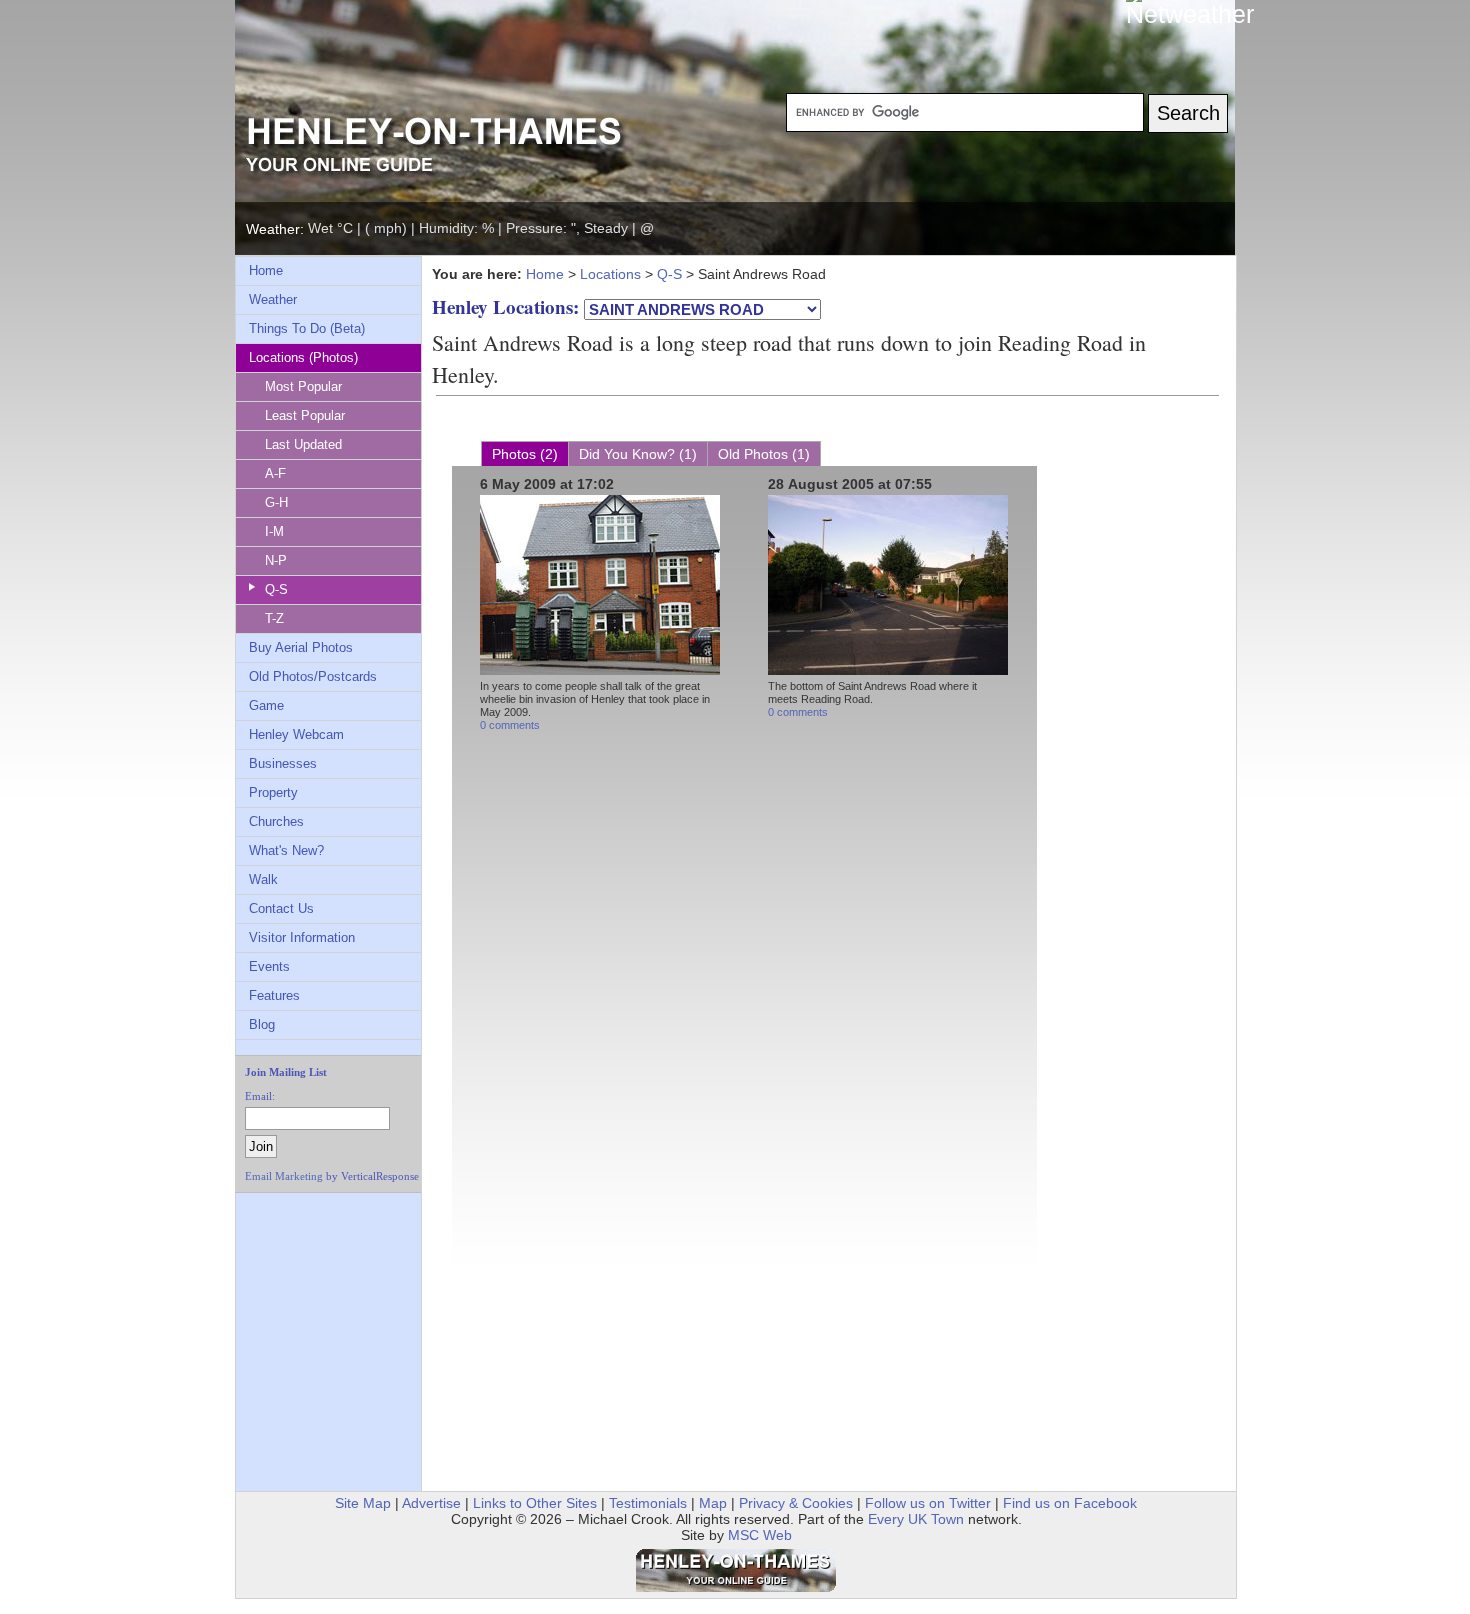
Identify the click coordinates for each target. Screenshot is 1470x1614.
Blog (262, 1024)
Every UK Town (916, 1519)
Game (266, 705)
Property (273, 792)
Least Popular (305, 415)
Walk (263, 879)
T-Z (274, 618)
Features (274, 995)
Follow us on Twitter (928, 1503)
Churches (276, 821)
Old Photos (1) (764, 454)
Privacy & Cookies (796, 1503)
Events (269, 966)
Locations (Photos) (303, 357)
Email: (260, 1096)
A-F (275, 473)
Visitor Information (302, 937)
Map (713, 1503)
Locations (610, 274)
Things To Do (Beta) (307, 328)
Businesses (283, 763)
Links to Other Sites (535, 1503)
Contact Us (281, 908)
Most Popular (303, 386)
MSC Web (760, 1535)
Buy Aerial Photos (301, 647)
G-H (276, 502)
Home (266, 270)
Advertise (431, 1503)
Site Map (363, 1503)
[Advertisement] (308, 1248)
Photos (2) (525, 454)
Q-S (276, 589)
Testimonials (648, 1503)
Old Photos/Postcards (313, 676)
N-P (276, 560)
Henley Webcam (296, 734)
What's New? (286, 850)
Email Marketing (284, 1176)
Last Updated (303, 444)
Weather (273, 299)
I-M (274, 531)
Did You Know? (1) (638, 454)
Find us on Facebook (1070, 1503)
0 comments (510, 725)
